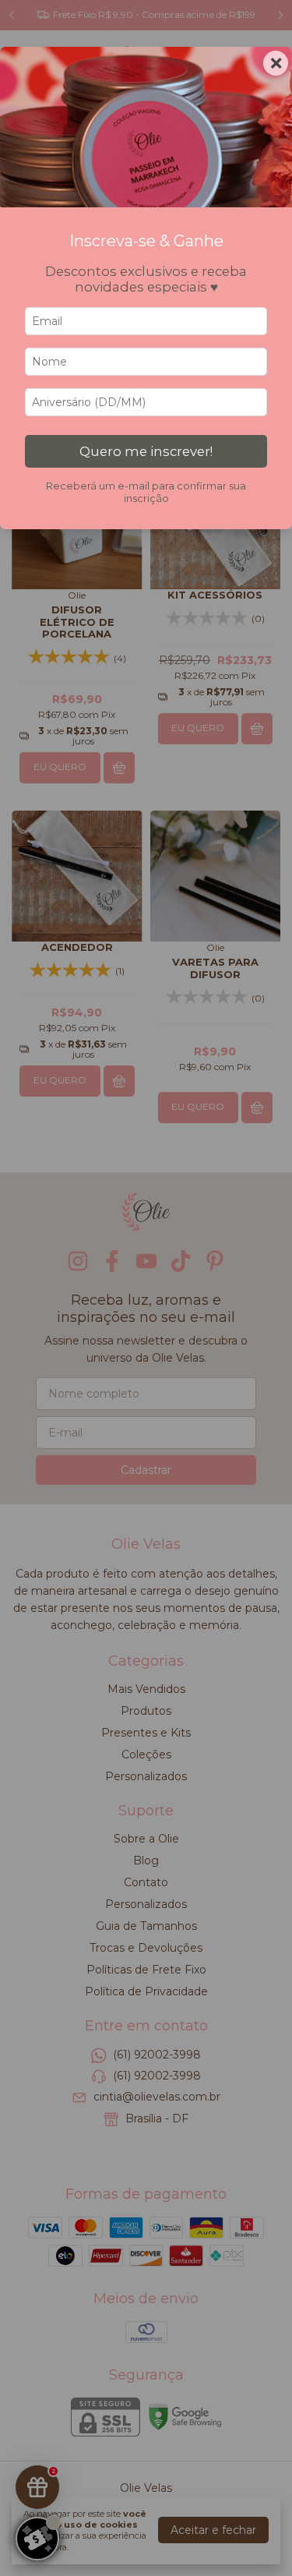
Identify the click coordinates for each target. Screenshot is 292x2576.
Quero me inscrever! (146, 451)
